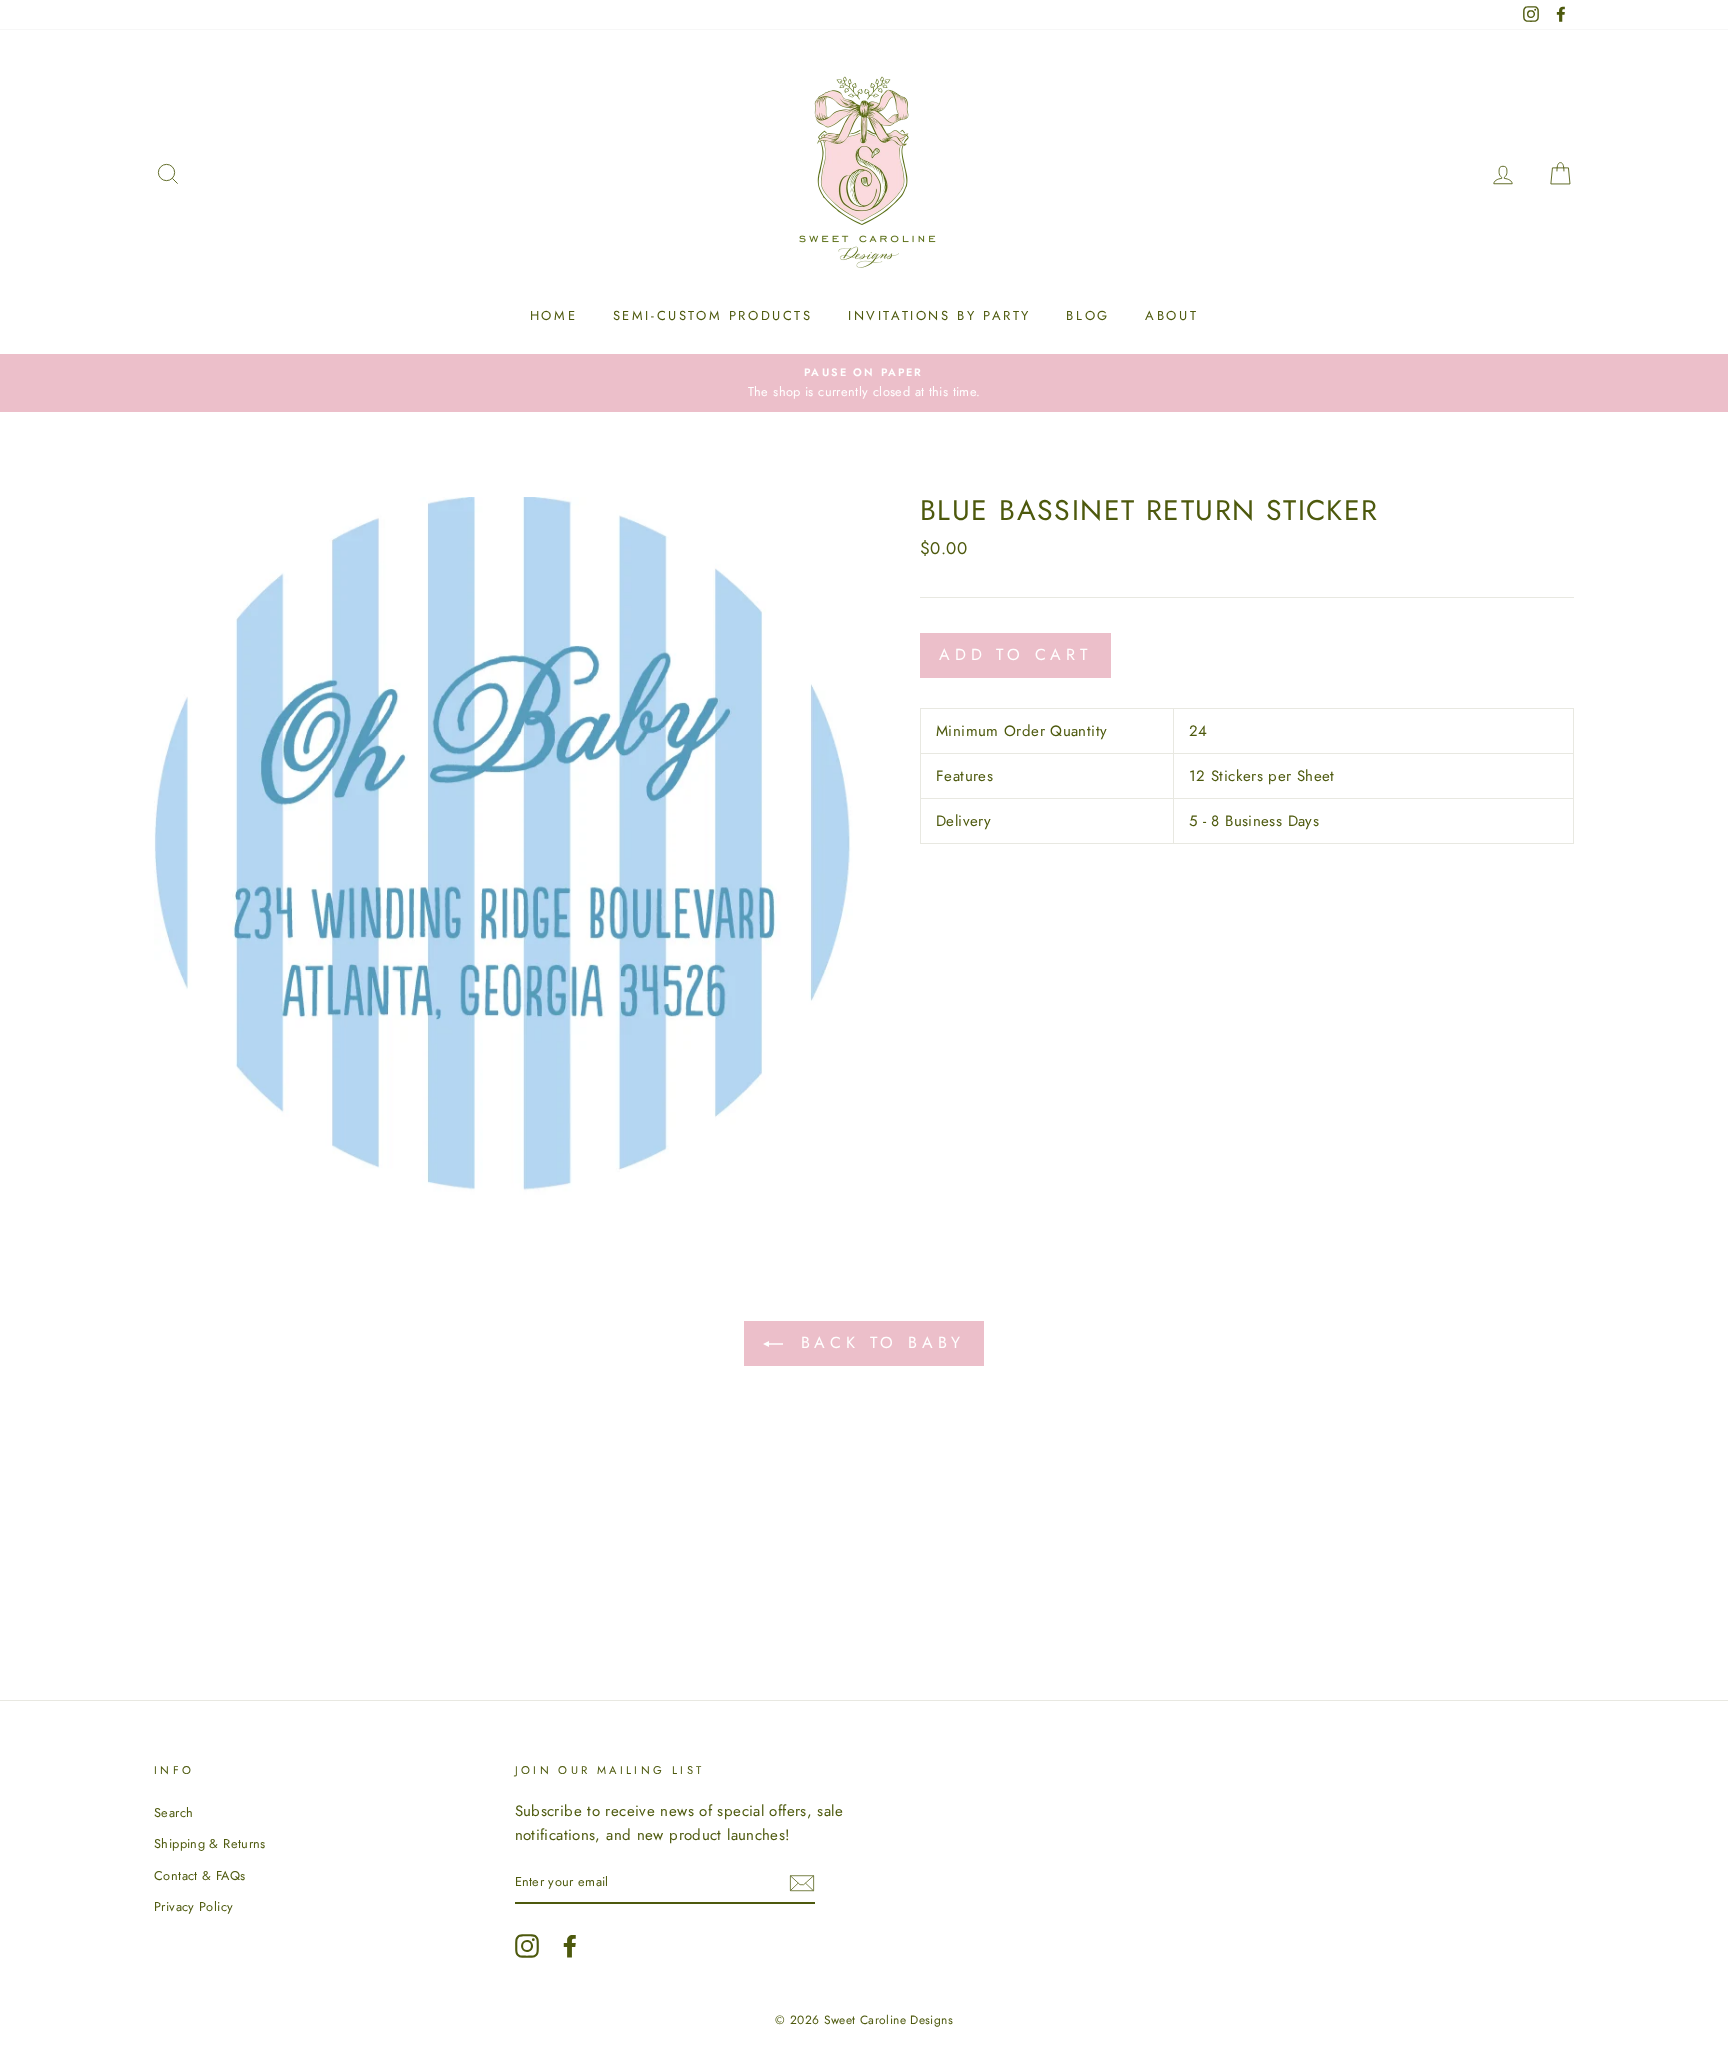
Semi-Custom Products (713, 315)
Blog (1087, 315)
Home (553, 315)
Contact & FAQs (199, 1875)
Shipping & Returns (210, 1843)
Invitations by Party (939, 315)
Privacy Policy (193, 1906)
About (1171, 315)
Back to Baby (878, 1342)
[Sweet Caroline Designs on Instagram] (527, 1946)
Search (173, 1812)
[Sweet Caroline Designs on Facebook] (570, 1946)
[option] (864, 383)
